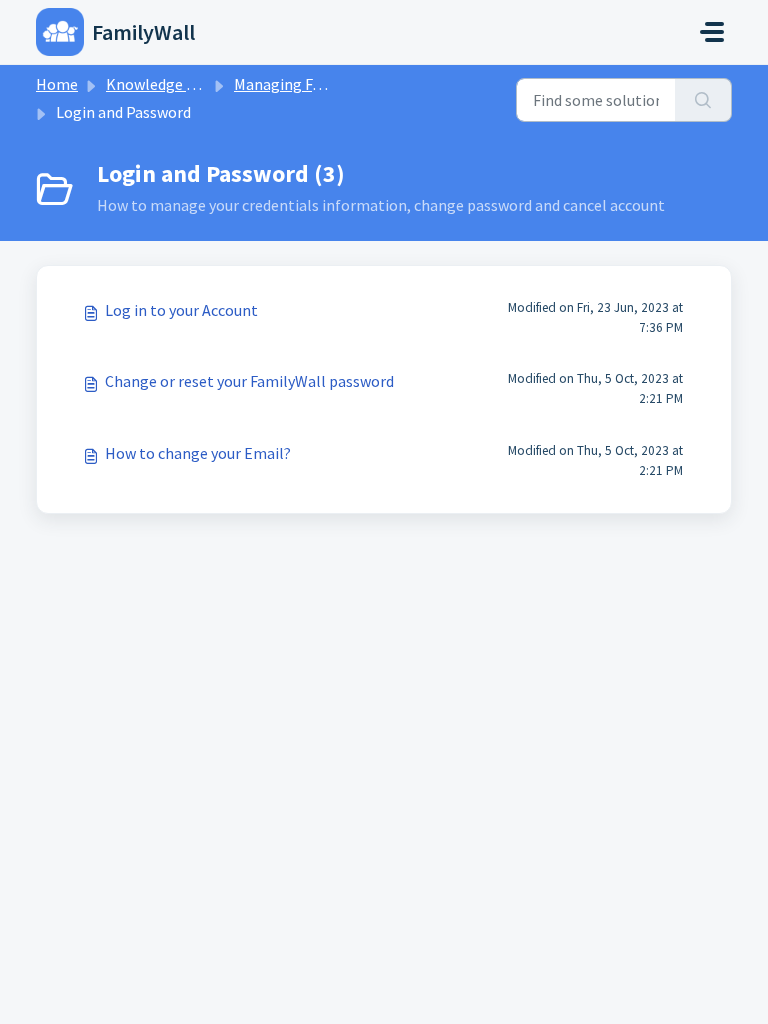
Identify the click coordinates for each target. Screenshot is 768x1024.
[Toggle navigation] (712, 32)
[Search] (703, 100)
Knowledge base (162, 84)
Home (57, 84)
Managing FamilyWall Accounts (340, 84)
